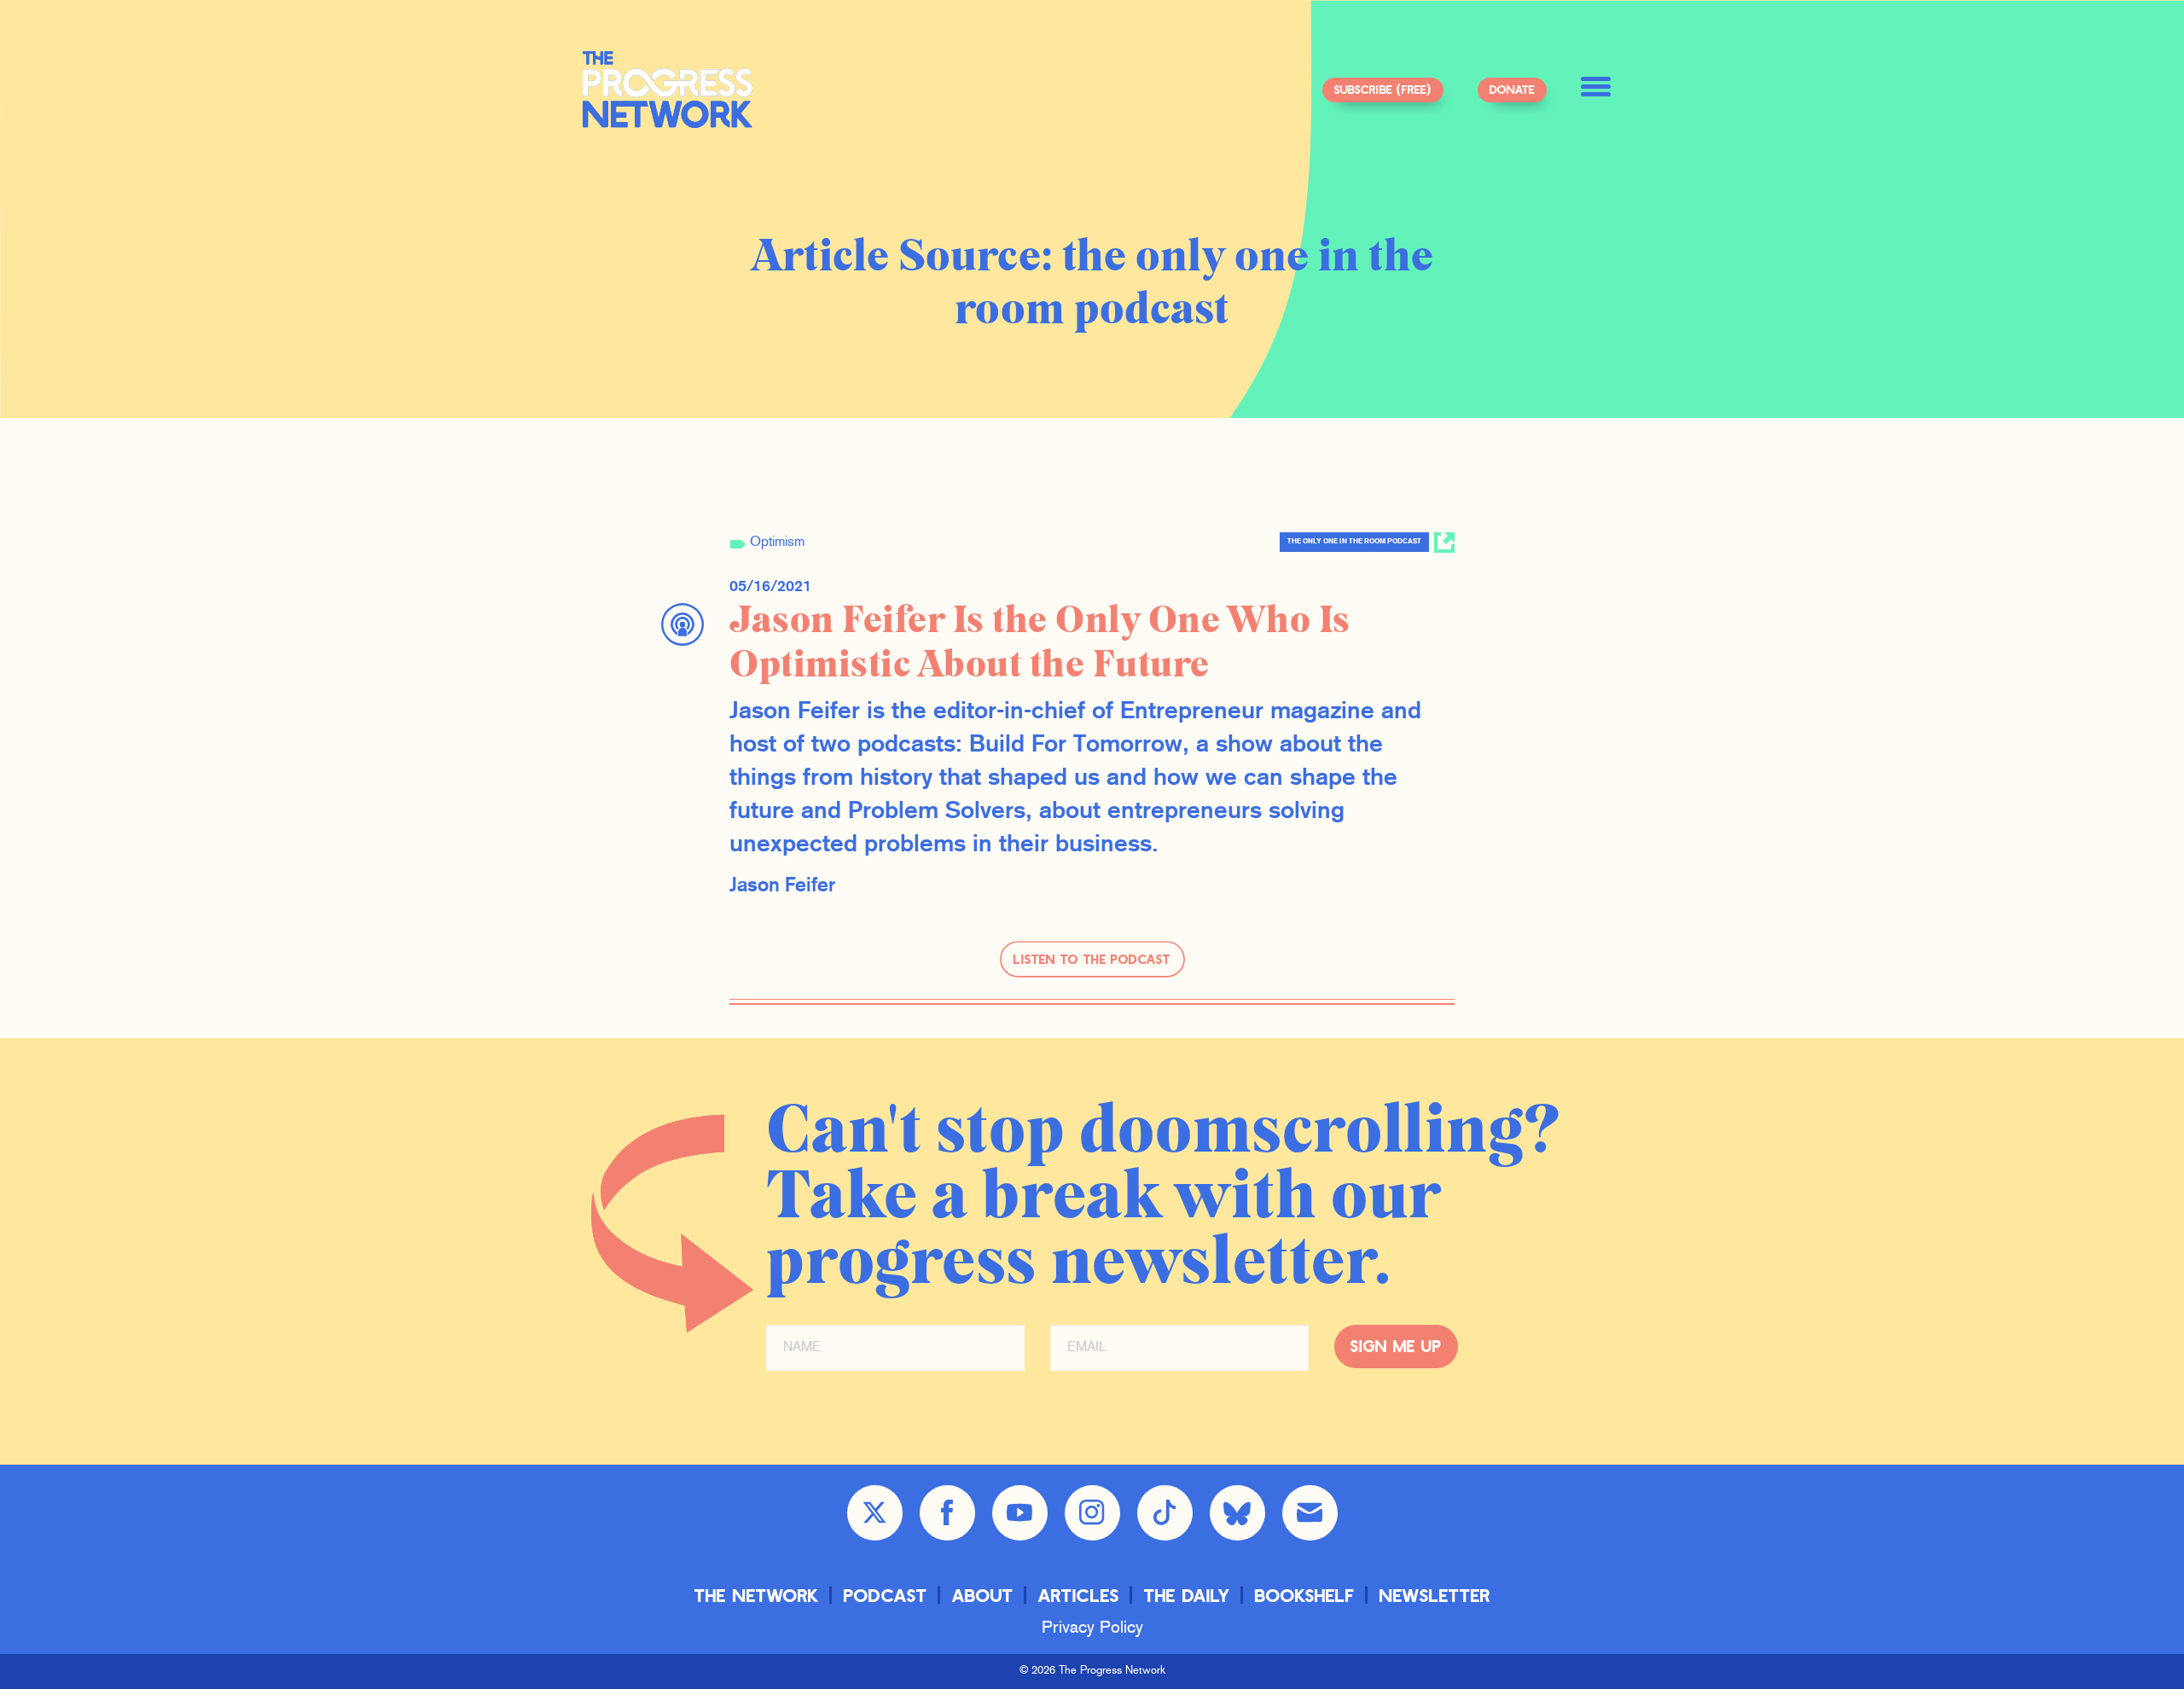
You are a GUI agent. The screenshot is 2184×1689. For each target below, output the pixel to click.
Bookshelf (1305, 1595)
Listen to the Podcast (1092, 959)
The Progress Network (668, 90)
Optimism (777, 543)
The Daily (1187, 1595)
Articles (1079, 1595)
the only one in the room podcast (1354, 542)
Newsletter (1435, 1595)
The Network (757, 1595)
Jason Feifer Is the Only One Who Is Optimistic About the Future (1040, 643)
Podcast (886, 1595)
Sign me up (1396, 1346)
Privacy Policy (1092, 1628)
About (983, 1595)
